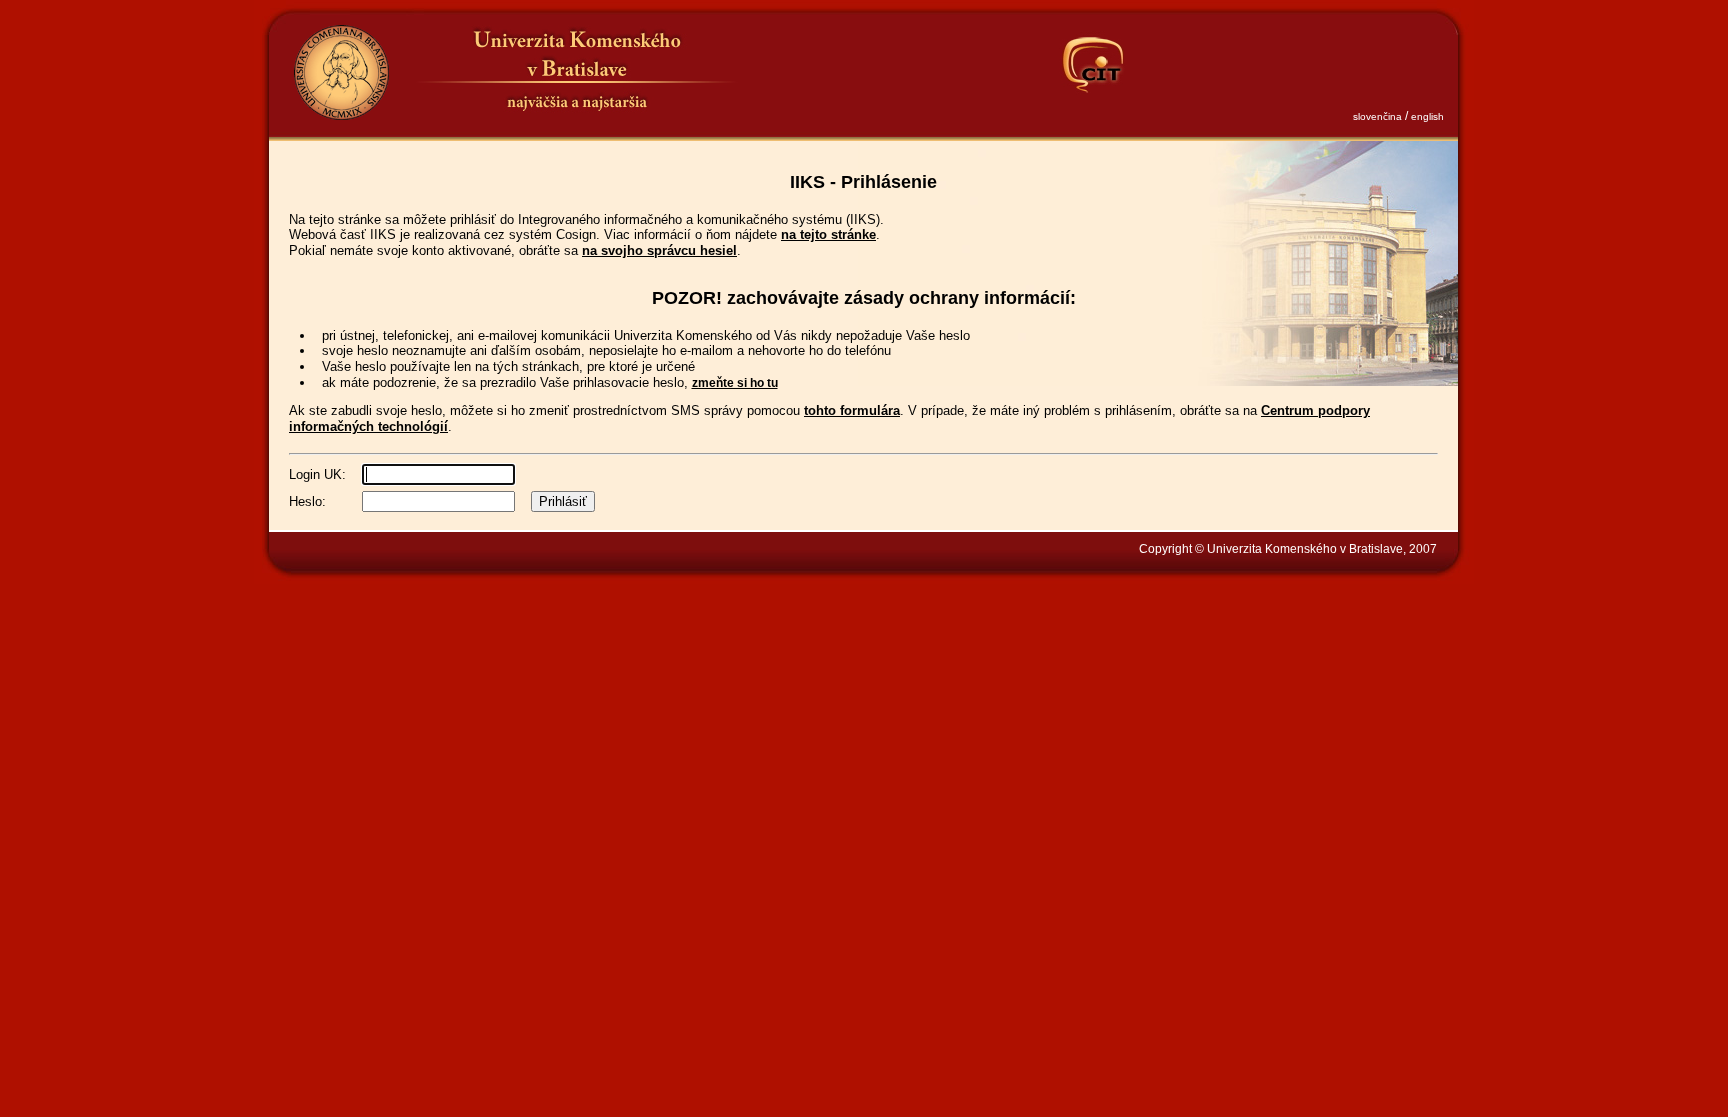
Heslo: (307, 501)
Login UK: (317, 474)
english (1427, 116)
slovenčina (1377, 116)
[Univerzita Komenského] (341, 72)
